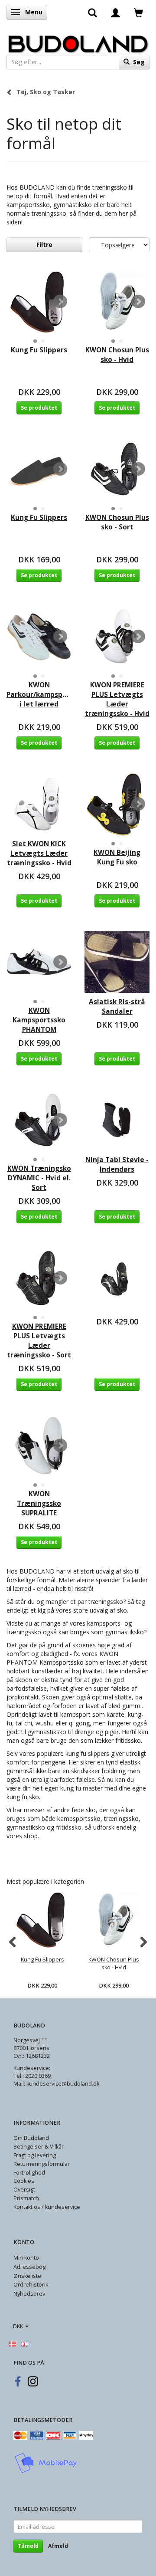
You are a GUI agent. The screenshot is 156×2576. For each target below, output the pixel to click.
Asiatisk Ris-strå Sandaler (117, 1007)
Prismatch (26, 2198)
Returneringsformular (42, 2164)
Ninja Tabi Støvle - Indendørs (117, 1165)
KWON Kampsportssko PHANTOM (39, 1020)
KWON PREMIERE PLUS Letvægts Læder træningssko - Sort (39, 1341)
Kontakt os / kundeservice (47, 2207)
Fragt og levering (35, 2155)
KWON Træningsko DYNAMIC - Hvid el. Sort (39, 1178)
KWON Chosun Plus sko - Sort (117, 522)
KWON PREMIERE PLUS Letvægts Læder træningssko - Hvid (117, 699)
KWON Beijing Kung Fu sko (117, 857)
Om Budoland (31, 2138)
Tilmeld (28, 2546)
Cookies (24, 2181)
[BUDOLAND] (78, 42)
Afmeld (58, 2546)
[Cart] (138, 12)
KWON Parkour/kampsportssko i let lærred (39, 695)
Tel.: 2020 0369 (32, 2076)
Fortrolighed (29, 2173)
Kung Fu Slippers (39, 350)
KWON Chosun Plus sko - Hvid (117, 355)
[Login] (115, 12)
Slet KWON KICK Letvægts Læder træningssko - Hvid (39, 853)
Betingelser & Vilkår (39, 2147)
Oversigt (24, 2190)
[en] (25, 2343)
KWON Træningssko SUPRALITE (39, 1503)
